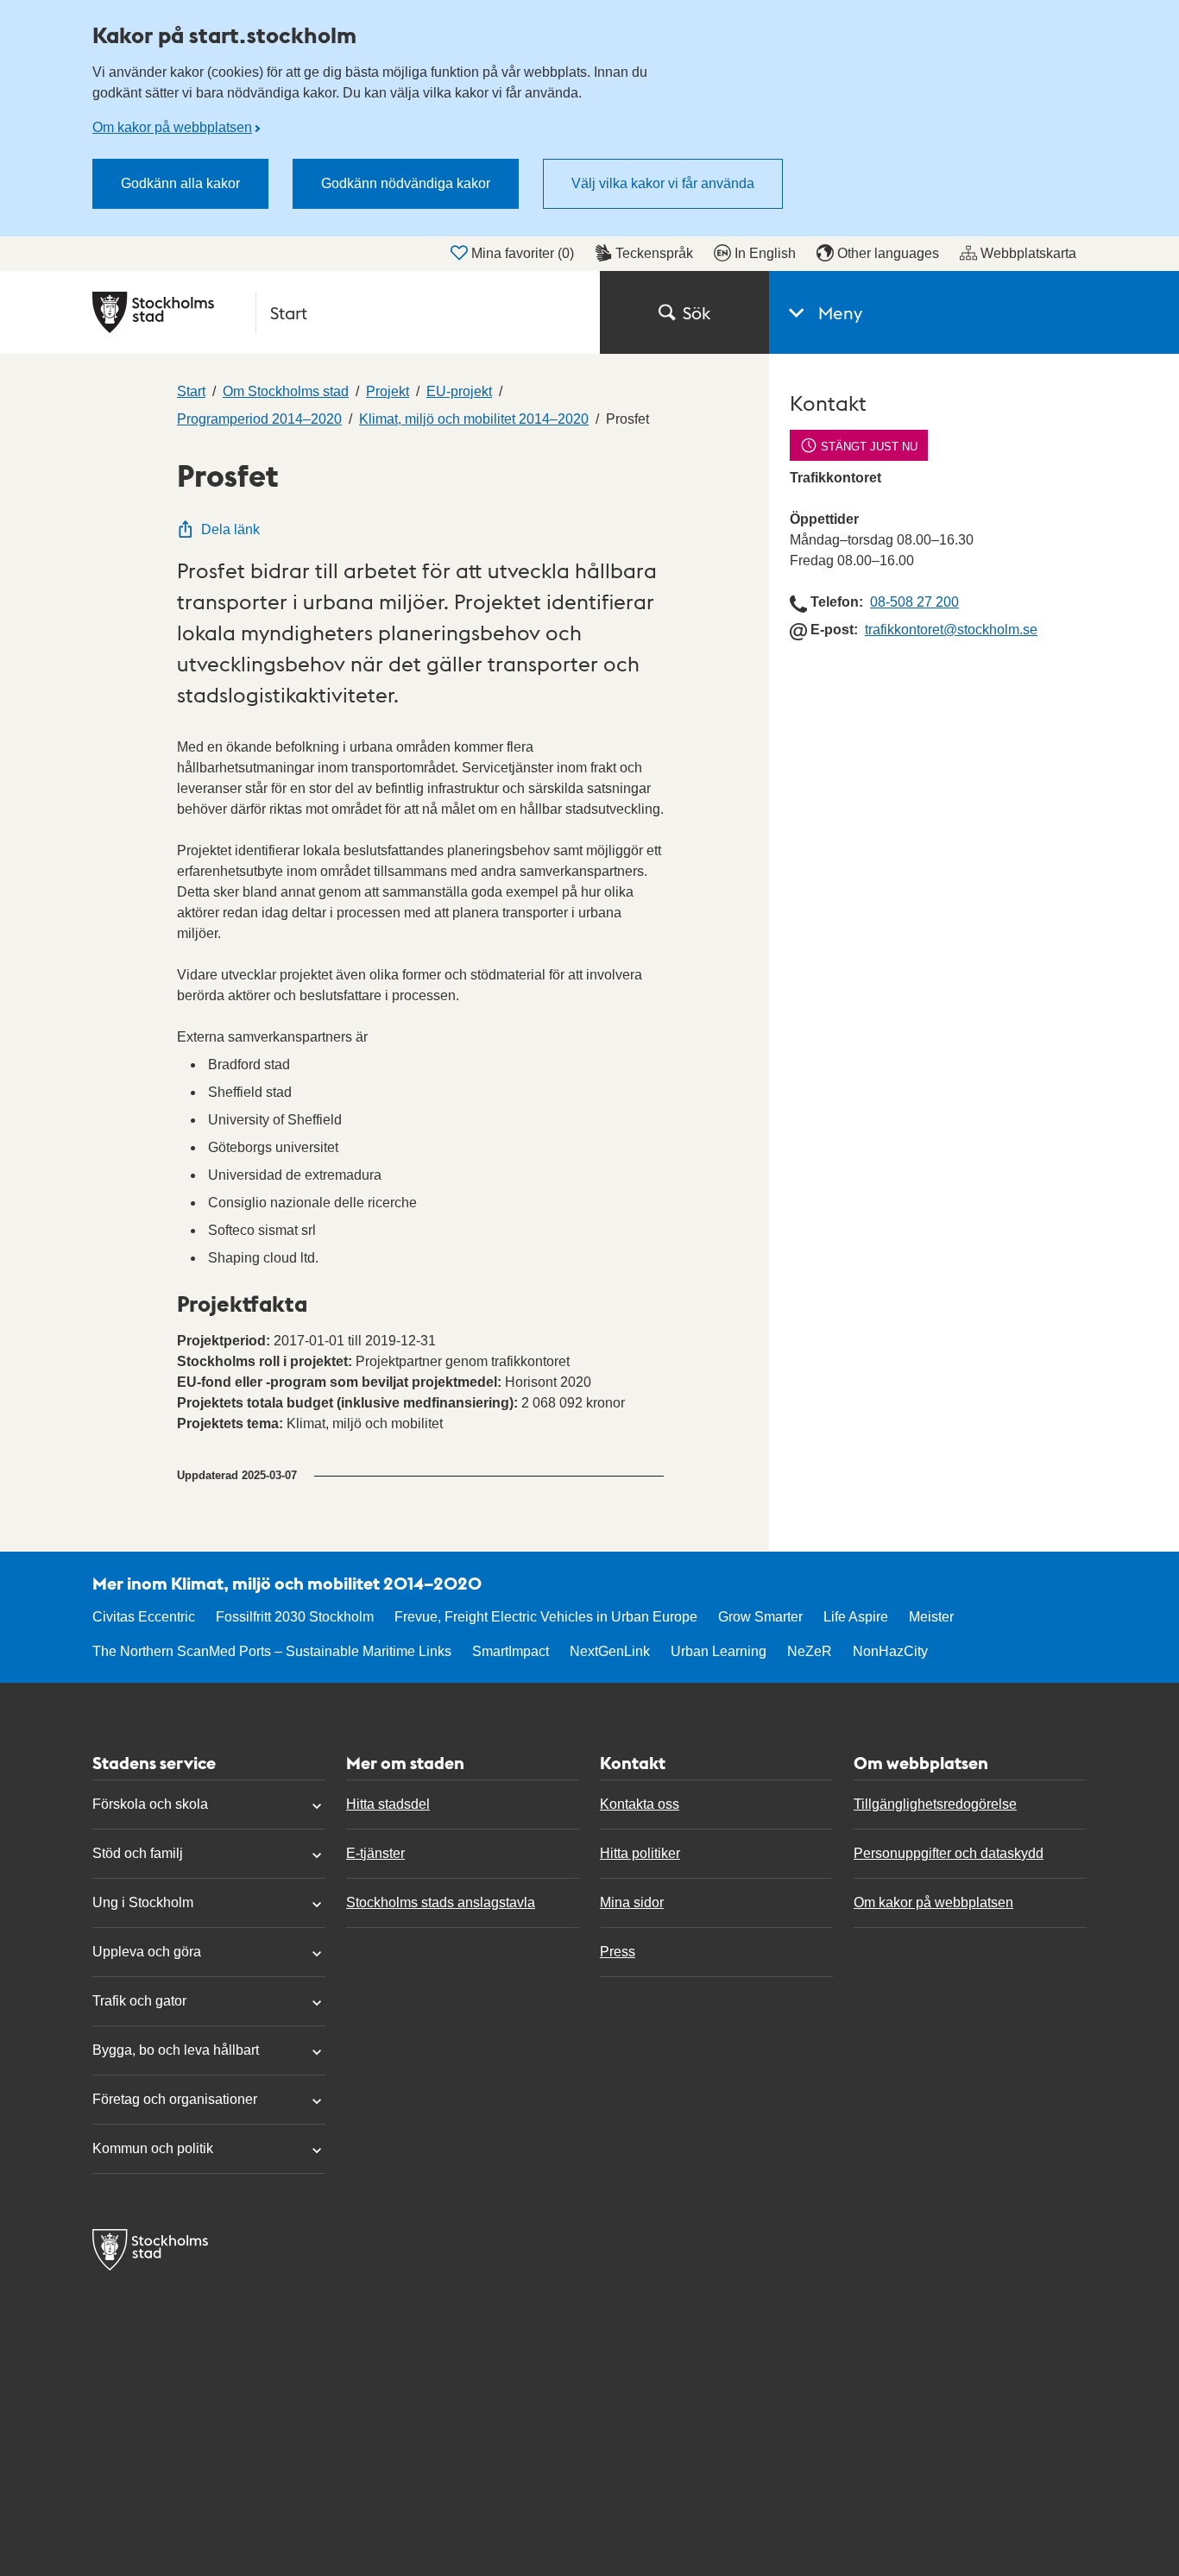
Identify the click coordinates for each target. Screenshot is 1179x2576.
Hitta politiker (640, 1853)
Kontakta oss (640, 1804)
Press (618, 1952)
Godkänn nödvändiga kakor (406, 183)
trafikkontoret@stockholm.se (951, 630)
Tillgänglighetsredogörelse (935, 1804)
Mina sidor (632, 1902)
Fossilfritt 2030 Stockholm (295, 1617)
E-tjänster (375, 1853)
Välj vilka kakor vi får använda (663, 183)
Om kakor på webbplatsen (172, 127)
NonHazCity (890, 1651)
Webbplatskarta (1028, 253)
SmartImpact (511, 1651)
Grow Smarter (760, 1617)
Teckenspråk (654, 253)
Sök (697, 312)
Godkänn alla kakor (180, 183)
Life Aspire (856, 1617)
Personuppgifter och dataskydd (949, 1853)
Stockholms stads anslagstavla (441, 1902)
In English (765, 253)
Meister (931, 1617)
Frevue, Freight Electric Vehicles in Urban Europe (546, 1617)
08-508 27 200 (914, 602)
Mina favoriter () (523, 253)
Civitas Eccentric (144, 1617)
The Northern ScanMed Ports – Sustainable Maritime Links (272, 1651)
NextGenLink (610, 1651)
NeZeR (810, 1651)
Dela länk (230, 529)
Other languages (888, 253)
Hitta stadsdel (388, 1804)
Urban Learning (719, 1651)
